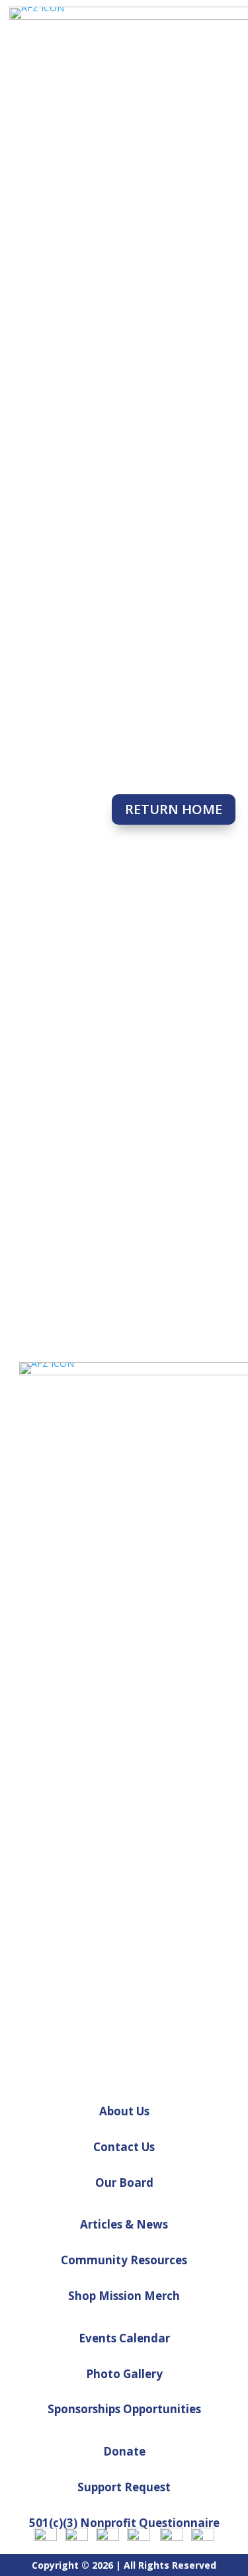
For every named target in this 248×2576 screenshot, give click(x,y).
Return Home (174, 809)
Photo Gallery (124, 2374)
